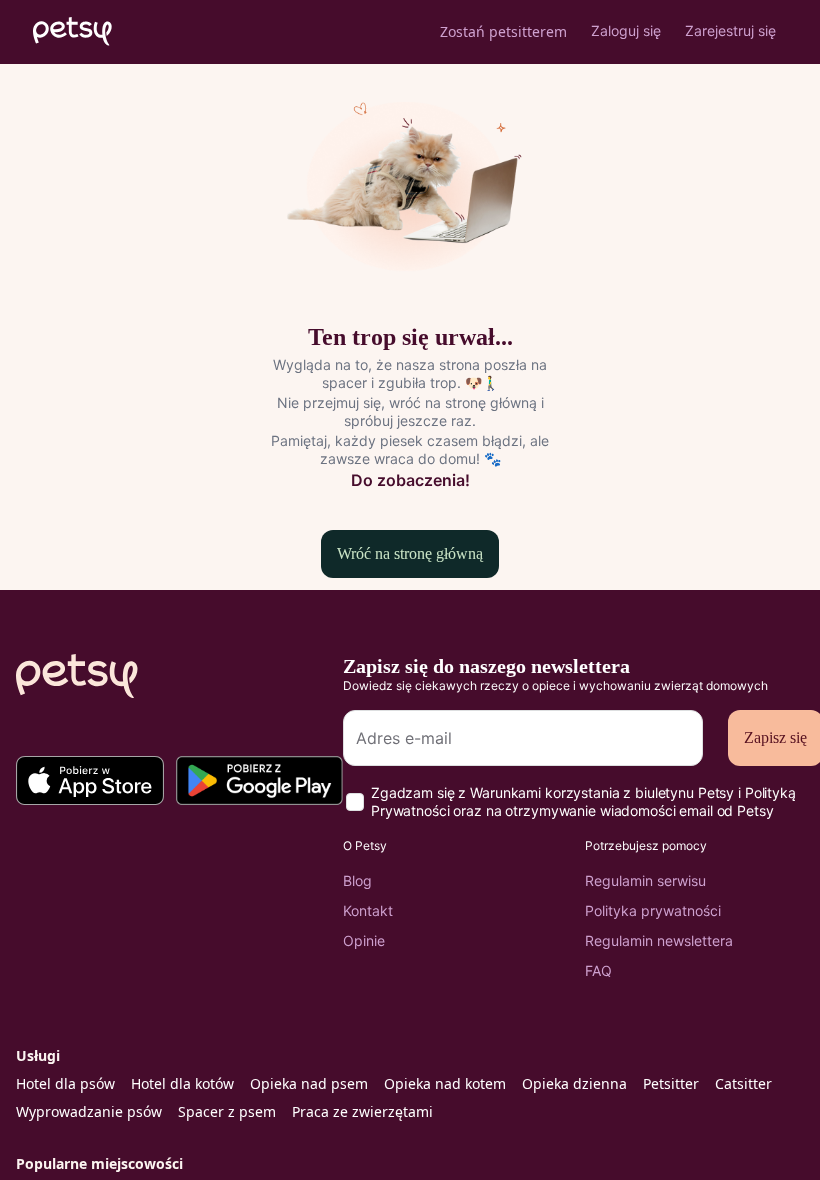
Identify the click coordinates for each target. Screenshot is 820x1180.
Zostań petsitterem (503, 31)
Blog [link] (357, 880)
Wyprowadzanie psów (89, 1111)
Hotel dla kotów (182, 1083)
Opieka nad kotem (445, 1083)
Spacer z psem (227, 1111)
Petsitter (671, 1083)
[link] (90, 773)
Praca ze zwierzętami (362, 1111)
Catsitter (743, 1083)
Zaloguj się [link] (626, 30)
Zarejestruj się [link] (730, 30)
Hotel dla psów (65, 1083)
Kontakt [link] (368, 910)
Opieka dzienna (574, 1083)
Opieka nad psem (309, 1083)
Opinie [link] (364, 940)
